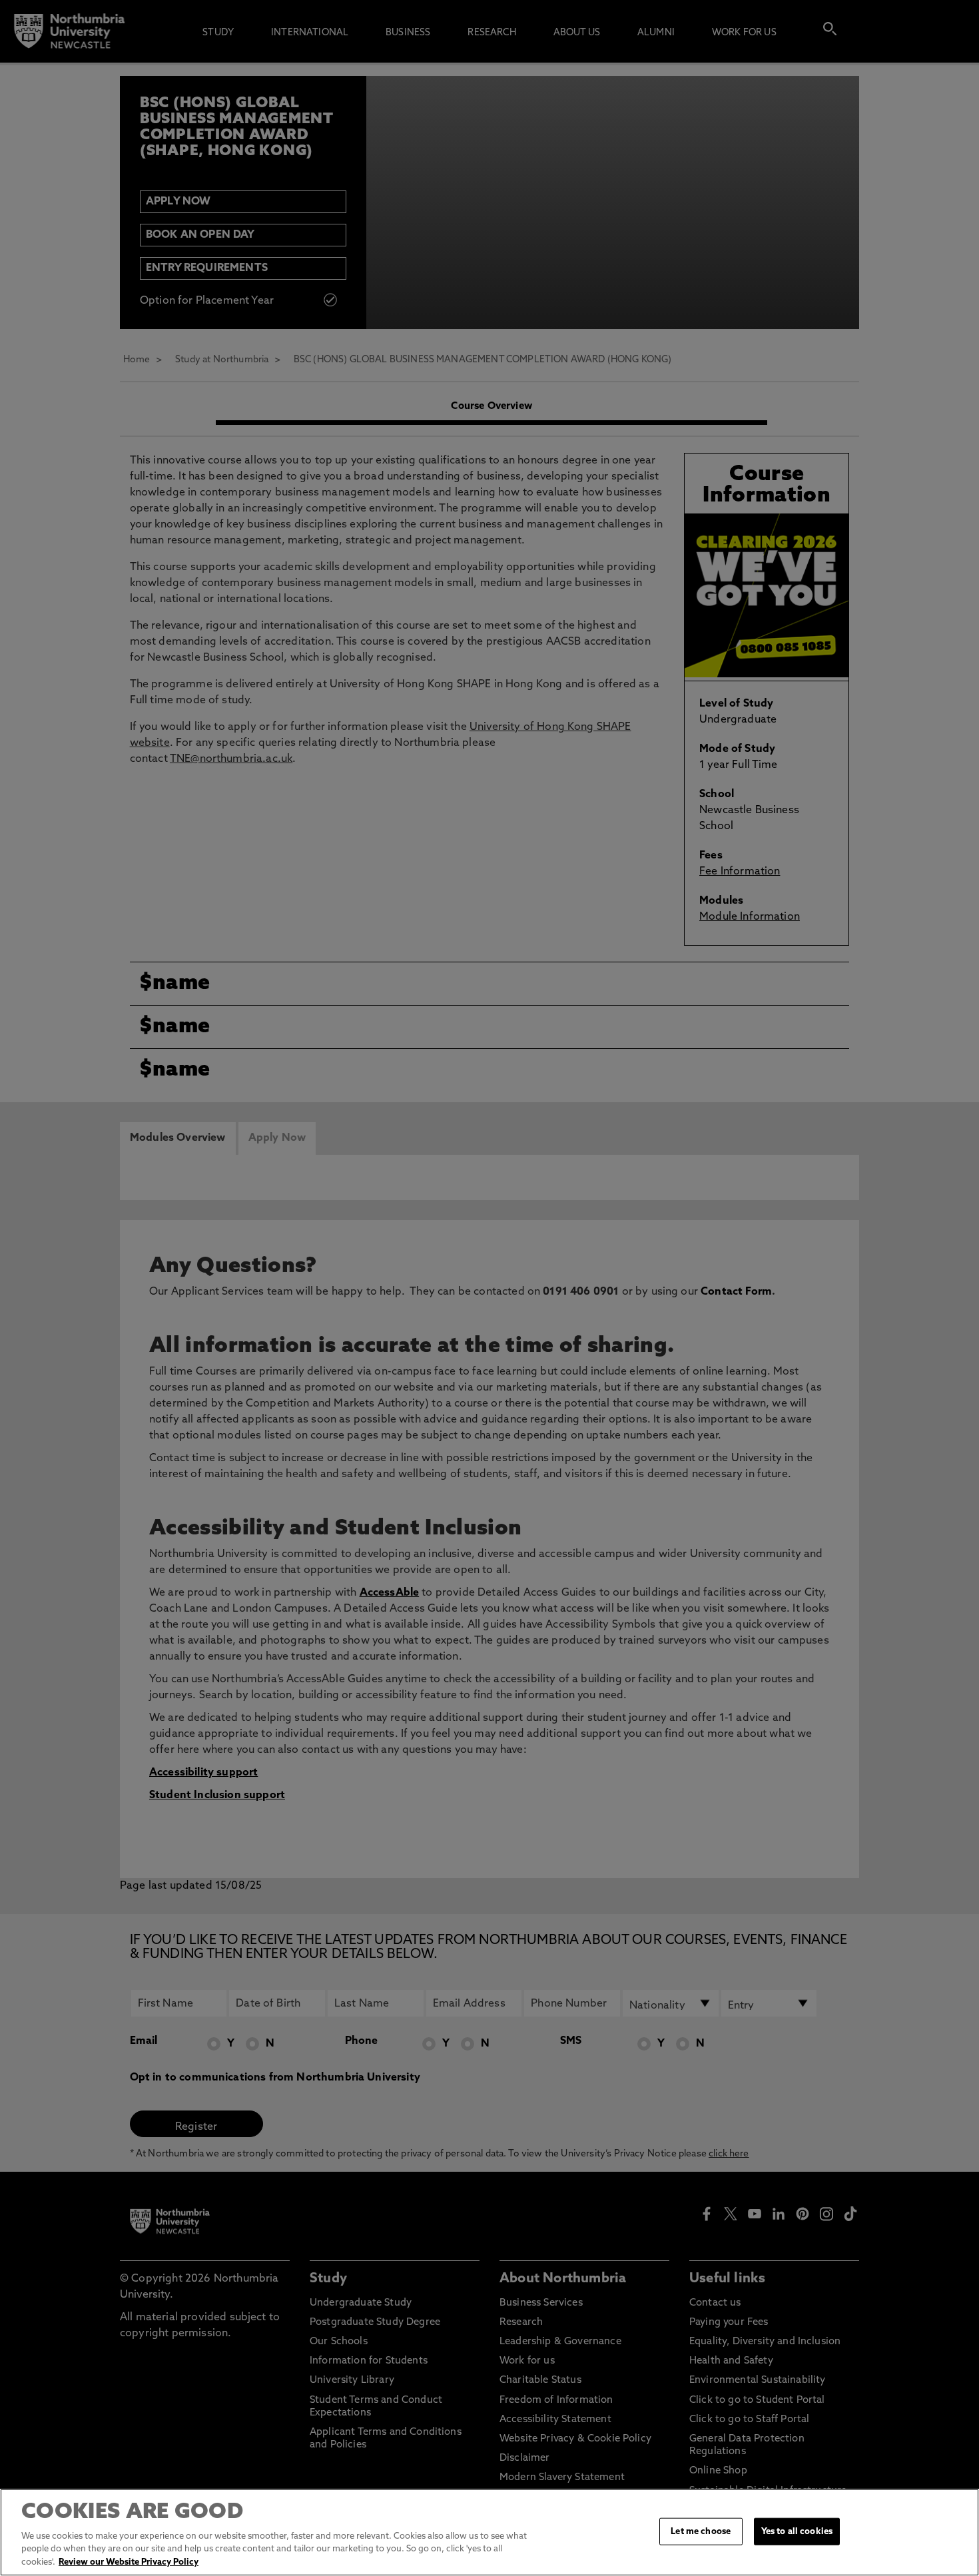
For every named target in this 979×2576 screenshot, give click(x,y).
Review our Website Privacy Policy (129, 2562)
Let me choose (701, 2531)
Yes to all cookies (797, 2531)
